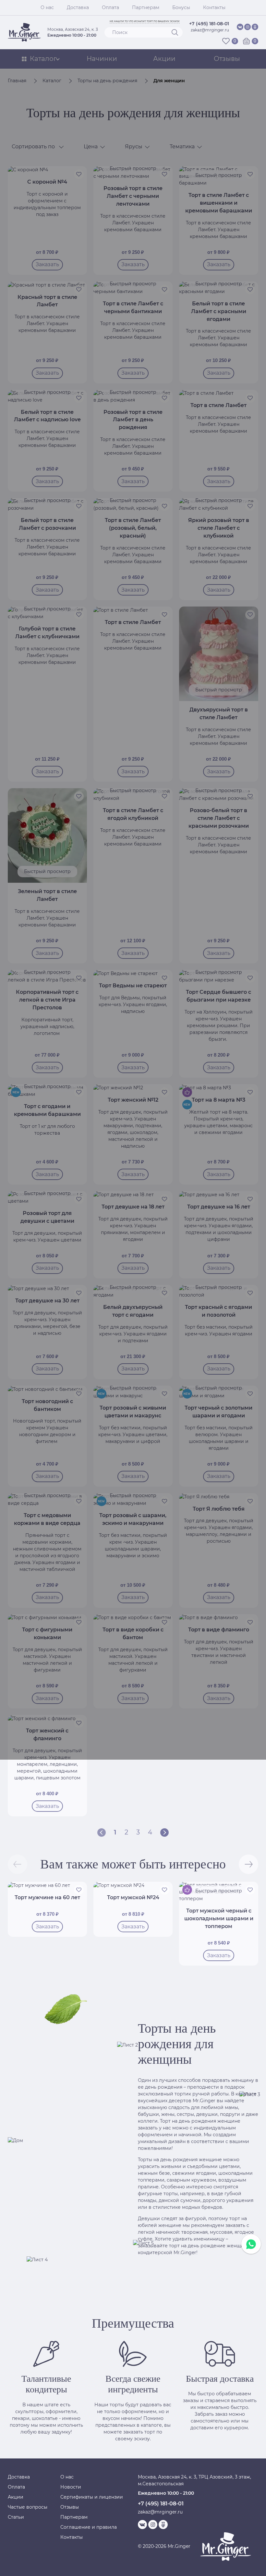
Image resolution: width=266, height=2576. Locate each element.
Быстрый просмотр (219, 1891)
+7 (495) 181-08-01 (209, 24)
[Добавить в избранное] (79, 1890)
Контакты (214, 7)
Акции (16, 2497)
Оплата (110, 7)
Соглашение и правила (89, 2527)
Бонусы (181, 7)
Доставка (78, 7)
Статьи (16, 2517)
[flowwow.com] (255, 27)
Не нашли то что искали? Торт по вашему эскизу (145, 21)
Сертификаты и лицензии (92, 2497)
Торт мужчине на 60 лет (47, 1897)
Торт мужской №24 (133, 1897)
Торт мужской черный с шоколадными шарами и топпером (219, 1918)
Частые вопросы (28, 2507)
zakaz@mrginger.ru (210, 30)
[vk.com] (240, 27)
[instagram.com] (248, 27)
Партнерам (146, 7)
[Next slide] (248, 1864)
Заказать (47, 1806)
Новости (71, 2487)
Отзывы (70, 2507)
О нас (47, 7)
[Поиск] (175, 32)
